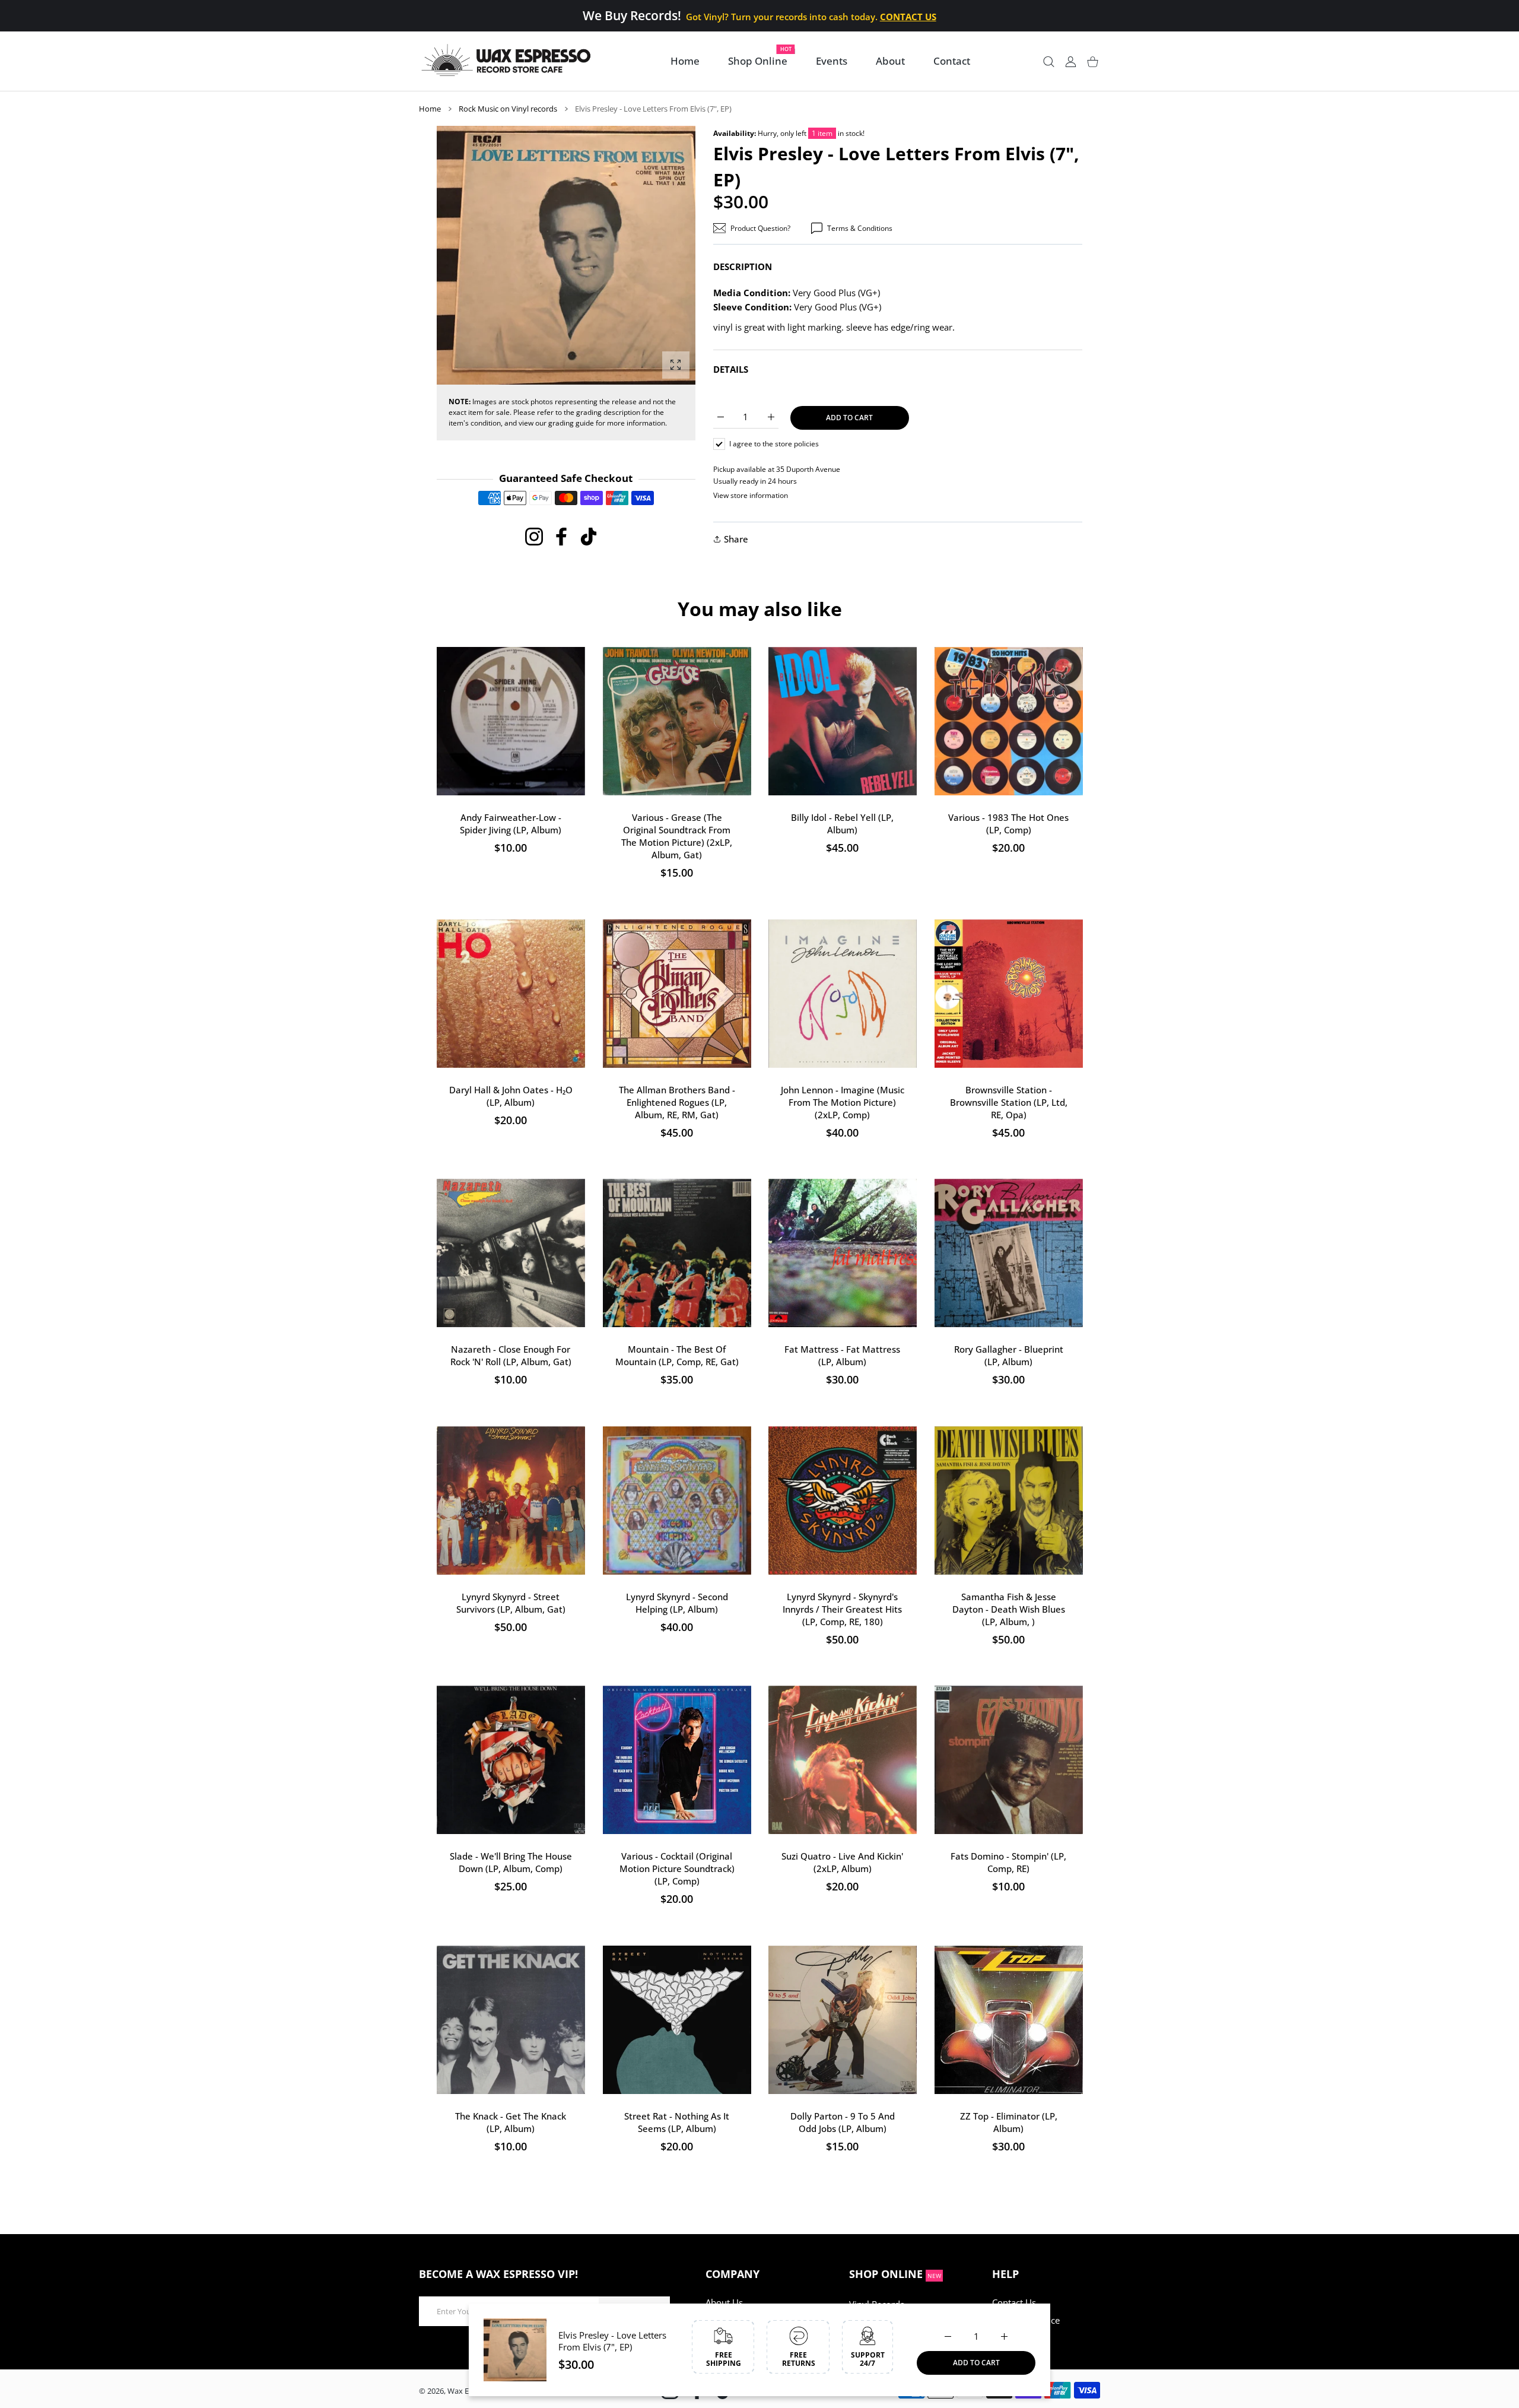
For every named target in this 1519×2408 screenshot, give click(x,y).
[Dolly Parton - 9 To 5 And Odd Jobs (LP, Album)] (843, 2020)
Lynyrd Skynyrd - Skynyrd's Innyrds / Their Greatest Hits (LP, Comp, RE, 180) (842, 1608)
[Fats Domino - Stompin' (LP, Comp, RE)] (1009, 1760)
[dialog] (1049, 61)
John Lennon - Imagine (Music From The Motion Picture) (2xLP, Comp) (843, 1102)
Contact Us (1014, 2302)
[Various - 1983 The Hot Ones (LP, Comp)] (1009, 721)
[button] (658, 256)
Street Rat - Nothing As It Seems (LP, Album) (677, 2122)
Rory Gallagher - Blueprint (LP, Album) (1008, 1355)
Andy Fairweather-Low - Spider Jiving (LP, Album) (511, 824)
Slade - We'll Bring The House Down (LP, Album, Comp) (511, 1862)
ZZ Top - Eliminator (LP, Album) (1008, 2122)
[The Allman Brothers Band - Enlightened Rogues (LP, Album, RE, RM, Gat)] (677, 994)
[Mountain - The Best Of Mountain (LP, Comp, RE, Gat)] (677, 1253)
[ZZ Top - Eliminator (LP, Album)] (1009, 2020)
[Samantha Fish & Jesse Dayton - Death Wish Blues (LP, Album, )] (1009, 1500)
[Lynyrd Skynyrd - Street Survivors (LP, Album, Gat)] (511, 1500)
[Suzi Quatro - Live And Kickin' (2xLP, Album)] (843, 1760)
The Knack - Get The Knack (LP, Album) (511, 2122)
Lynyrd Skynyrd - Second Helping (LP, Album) (676, 1602)
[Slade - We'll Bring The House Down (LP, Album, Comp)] (511, 1760)
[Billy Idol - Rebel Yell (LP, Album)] (843, 721)
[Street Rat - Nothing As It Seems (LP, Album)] (677, 2020)
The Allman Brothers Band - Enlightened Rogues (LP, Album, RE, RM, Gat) (676, 1102)
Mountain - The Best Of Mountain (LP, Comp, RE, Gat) (676, 1355)
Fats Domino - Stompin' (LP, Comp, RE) (1008, 1862)
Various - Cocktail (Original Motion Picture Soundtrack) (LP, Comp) (676, 1868)
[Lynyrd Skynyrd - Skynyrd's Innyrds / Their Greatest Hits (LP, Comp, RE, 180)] (843, 1500)
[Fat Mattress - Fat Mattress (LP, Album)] (843, 1253)
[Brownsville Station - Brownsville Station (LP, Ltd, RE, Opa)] (1009, 994)
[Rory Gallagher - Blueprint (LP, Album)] (1009, 1253)
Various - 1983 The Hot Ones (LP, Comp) (1008, 824)
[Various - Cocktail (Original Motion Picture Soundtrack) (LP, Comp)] (677, 1760)
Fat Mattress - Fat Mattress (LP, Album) (842, 1355)
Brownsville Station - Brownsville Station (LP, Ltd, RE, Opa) (1008, 1102)
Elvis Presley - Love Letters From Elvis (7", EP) (612, 2341)
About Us (724, 2302)
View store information (751, 495)
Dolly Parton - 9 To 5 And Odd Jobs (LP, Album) (843, 2122)
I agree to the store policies (774, 444)
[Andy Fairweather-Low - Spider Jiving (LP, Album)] (511, 721)
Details (731, 369)
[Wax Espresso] (508, 61)
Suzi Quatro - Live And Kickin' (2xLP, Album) (842, 1862)
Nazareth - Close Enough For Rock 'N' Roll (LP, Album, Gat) (511, 1355)
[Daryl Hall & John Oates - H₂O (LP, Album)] (511, 994)
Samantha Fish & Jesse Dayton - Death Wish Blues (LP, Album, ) (1008, 1608)
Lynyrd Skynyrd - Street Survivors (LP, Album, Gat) (511, 1602)
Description (743, 267)
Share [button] (736, 539)
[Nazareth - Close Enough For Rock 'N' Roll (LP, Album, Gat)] (511, 1253)
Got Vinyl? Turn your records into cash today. (811, 17)
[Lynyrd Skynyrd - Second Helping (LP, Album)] (677, 1500)
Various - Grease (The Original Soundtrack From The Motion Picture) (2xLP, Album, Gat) (677, 836)
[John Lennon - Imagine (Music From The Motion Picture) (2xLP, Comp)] (843, 994)
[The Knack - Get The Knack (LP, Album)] (511, 2020)
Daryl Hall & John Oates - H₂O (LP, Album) (511, 1095)
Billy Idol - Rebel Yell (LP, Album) (842, 824)
